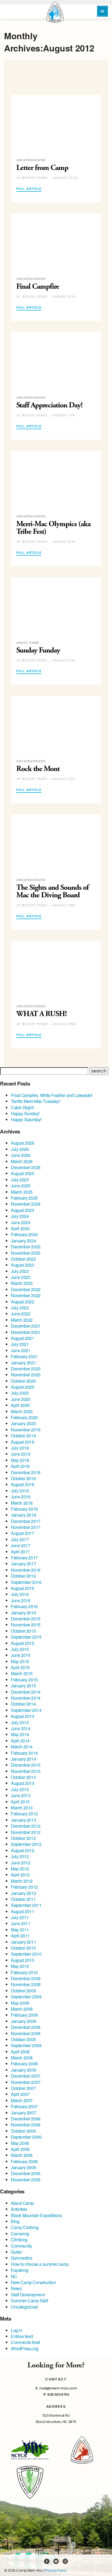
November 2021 (26, 1332)
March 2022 (22, 1320)
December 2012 (26, 1826)
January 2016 (23, 1613)
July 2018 (20, 1491)
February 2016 (24, 1606)
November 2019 (26, 1430)
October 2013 (23, 1777)
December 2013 (26, 1765)
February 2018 (24, 1509)
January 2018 (23, 1515)
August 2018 (23, 1484)
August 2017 (23, 1533)
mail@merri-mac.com (58, 2388)
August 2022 (23, 1302)
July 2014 (20, 1722)
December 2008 (26, 2027)
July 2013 (20, 1789)
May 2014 (20, 1734)
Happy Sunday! (25, 1113)
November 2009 (26, 1984)
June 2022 (21, 1314)
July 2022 (20, 1308)
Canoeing (20, 2234)
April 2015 (20, 1667)
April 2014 (20, 1741)
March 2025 (22, 1192)
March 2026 (22, 1161)
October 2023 (23, 1259)
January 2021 (23, 1363)
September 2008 (26, 2045)
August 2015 (23, 1643)
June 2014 (21, 1728)
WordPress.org (25, 2348)
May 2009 (20, 2003)
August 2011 (23, 1911)
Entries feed (22, 2336)
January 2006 (23, 2167)
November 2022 (26, 1295)
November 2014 (26, 1698)
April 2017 (20, 1552)
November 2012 (26, 1832)
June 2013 (21, 1795)
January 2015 (23, 1686)
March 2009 (22, 2009)
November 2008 (26, 2033)
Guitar (16, 2252)
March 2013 (22, 1808)
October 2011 (23, 1899)
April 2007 (20, 2094)
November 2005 (26, 2180)
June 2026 (21, 1155)
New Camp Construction (33, 2282)
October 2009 (23, 1991)
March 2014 (22, 1747)
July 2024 (20, 1216)
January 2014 (23, 1759)
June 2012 (21, 1863)
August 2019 (23, 1442)
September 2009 (26, 1997)
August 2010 (23, 1960)
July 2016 (20, 1594)
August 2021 (23, 1338)
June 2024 (21, 1222)
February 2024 (24, 1234)
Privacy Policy (56, 2570)
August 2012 (23, 1850)
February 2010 (24, 1972)
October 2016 (23, 1576)
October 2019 (23, 1436)
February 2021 (24, 1356)
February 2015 (24, 1680)
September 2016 (26, 1582)
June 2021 (21, 1350)
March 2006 (22, 2155)
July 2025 (20, 1180)
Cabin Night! (22, 1107)
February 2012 (24, 1887)
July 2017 (20, 1539)
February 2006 (24, 2161)
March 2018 (22, 1503)
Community (21, 2246)
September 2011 (26, 1905)
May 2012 (20, 1869)
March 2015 (22, 1673)
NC (14, 2276)
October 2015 (23, 1631)
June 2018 (21, 1497)
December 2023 (26, 1247)
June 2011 (21, 1923)
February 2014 (24, 1753)
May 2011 (20, 1930)
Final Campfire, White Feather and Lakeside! (52, 1095)
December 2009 (26, 1978)
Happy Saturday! (26, 1119)
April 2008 (20, 2052)
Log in (17, 2330)
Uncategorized (24, 2307)
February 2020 (24, 1417)
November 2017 (26, 1527)
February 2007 (24, 2106)
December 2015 (26, 1619)
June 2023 (21, 1277)
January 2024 (23, 1241)
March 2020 (22, 1411)
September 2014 (26, 1710)
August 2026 (23, 1143)
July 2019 (20, 1448)
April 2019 (20, 1466)
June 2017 (21, 1545)
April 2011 (20, 1936)
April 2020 (20, 1405)
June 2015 (21, 1655)
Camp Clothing (25, 2227)
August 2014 (23, 1716)
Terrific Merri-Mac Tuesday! (35, 1101)
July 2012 (20, 1856)
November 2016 (26, 1570)
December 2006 (26, 2119)
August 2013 (23, 1783)
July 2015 (20, 1649)
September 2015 (26, 1637)
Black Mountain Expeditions (36, 2215)
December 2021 (26, 1326)
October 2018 (23, 1478)
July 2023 (20, 1271)
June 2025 (21, 1186)
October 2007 (23, 2088)
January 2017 (23, 1564)
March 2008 (22, 2058)
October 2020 (23, 1381)
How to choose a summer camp (40, 2264)
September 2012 (26, 1844)
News (16, 2288)
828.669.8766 (58, 2394)
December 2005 (26, 2173)
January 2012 (23, 1893)
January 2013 (23, 1820)
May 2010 (20, 1966)
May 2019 (20, 1460)
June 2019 (21, 1454)
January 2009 (23, 2021)
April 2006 (20, 2149)
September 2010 (26, 1954)
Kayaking (20, 2270)
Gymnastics (22, 2258)
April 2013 (20, 1802)
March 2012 (22, 1881)
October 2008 (23, 2039)
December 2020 (26, 1369)
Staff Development (28, 2295)
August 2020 (23, 1387)
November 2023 (26, 1253)
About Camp (22, 2203)
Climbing (19, 2240)
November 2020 (26, 1375)
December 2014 (26, 1692)
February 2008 (24, 2064)
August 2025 (23, 1173)
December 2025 (26, 1167)
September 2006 (26, 2137)
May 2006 (20, 2143)
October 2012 (23, 1838)
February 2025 (24, 1198)
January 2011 (23, 1942)
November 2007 (26, 2082)
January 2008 (23, 2070)
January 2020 (23, 1423)
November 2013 (26, 1771)
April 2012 (20, 1875)
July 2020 (20, 1393)
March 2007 (22, 2100)
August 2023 (23, 1265)
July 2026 (20, 1149)
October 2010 (23, 1948)
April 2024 (20, 1228)
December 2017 (26, 1521)
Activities (19, 2209)
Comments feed (25, 2342)
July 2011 (20, 1917)
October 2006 (23, 2131)
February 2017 (24, 1558)
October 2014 (23, 1704)
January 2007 (23, 2113)
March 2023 (22, 1283)
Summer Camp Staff (29, 2301)
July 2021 (20, 1344)
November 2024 (26, 1204)
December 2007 (26, 2076)
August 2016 (23, 1588)
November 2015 (26, 1625)
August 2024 (23, 1210)
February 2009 (24, 2015)
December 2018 (26, 1472)
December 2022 (26, 1289)
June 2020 (21, 1399)
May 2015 (20, 1661)
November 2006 (26, 2125)
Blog (15, 2221)
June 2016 (21, 1600)
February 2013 (24, 1814)
